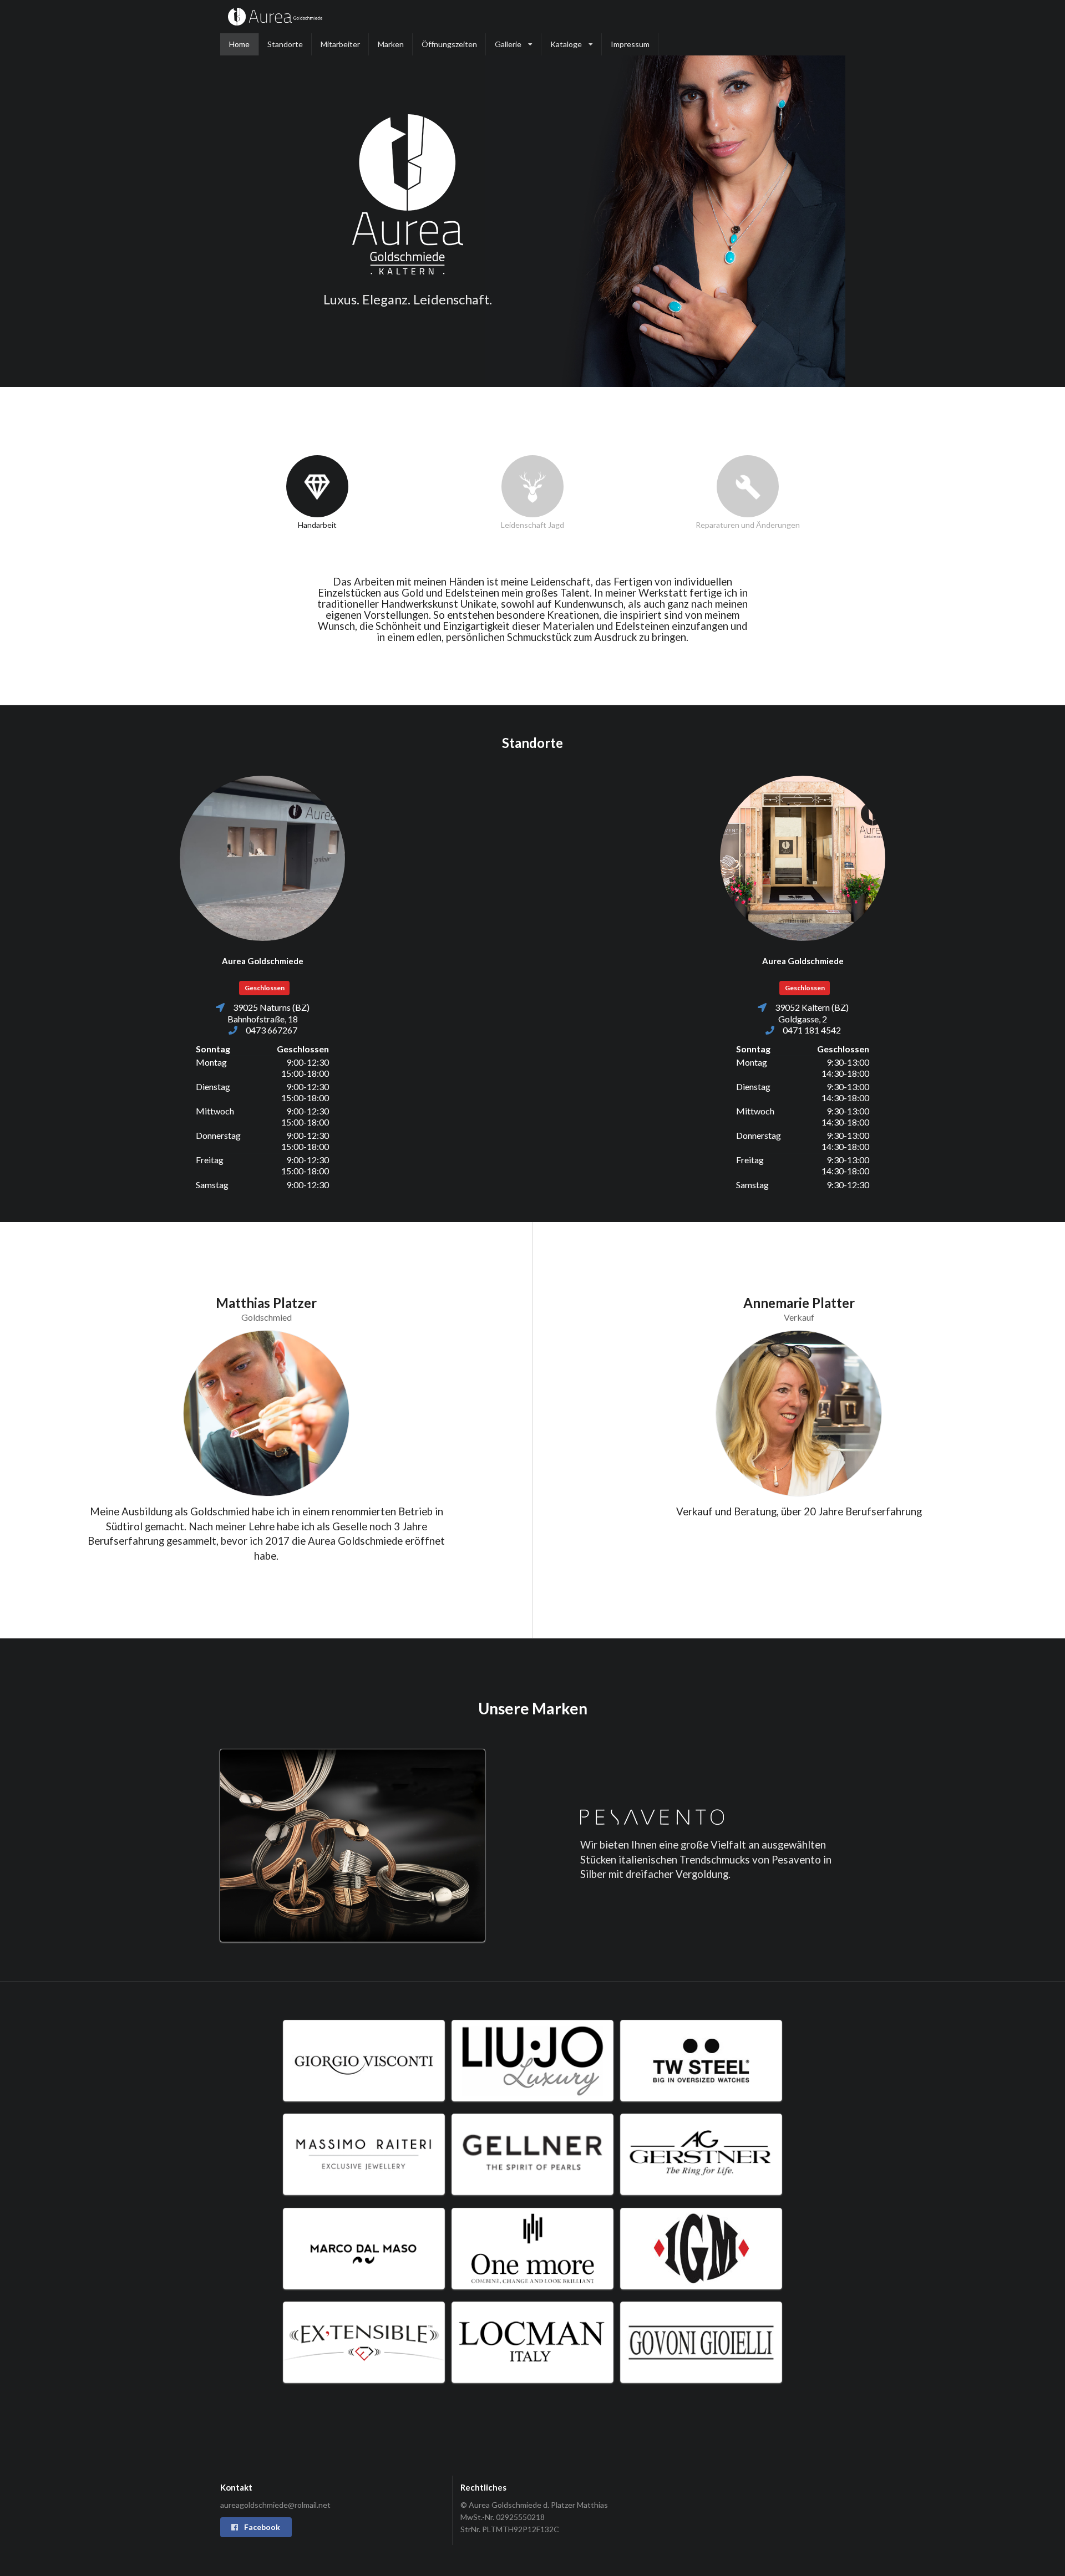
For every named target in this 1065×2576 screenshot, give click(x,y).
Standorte (285, 44)
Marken (391, 44)
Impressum (630, 44)
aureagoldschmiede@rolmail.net (275, 2505)
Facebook (261, 2527)
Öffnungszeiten (449, 44)
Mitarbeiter (340, 44)
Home (239, 44)
